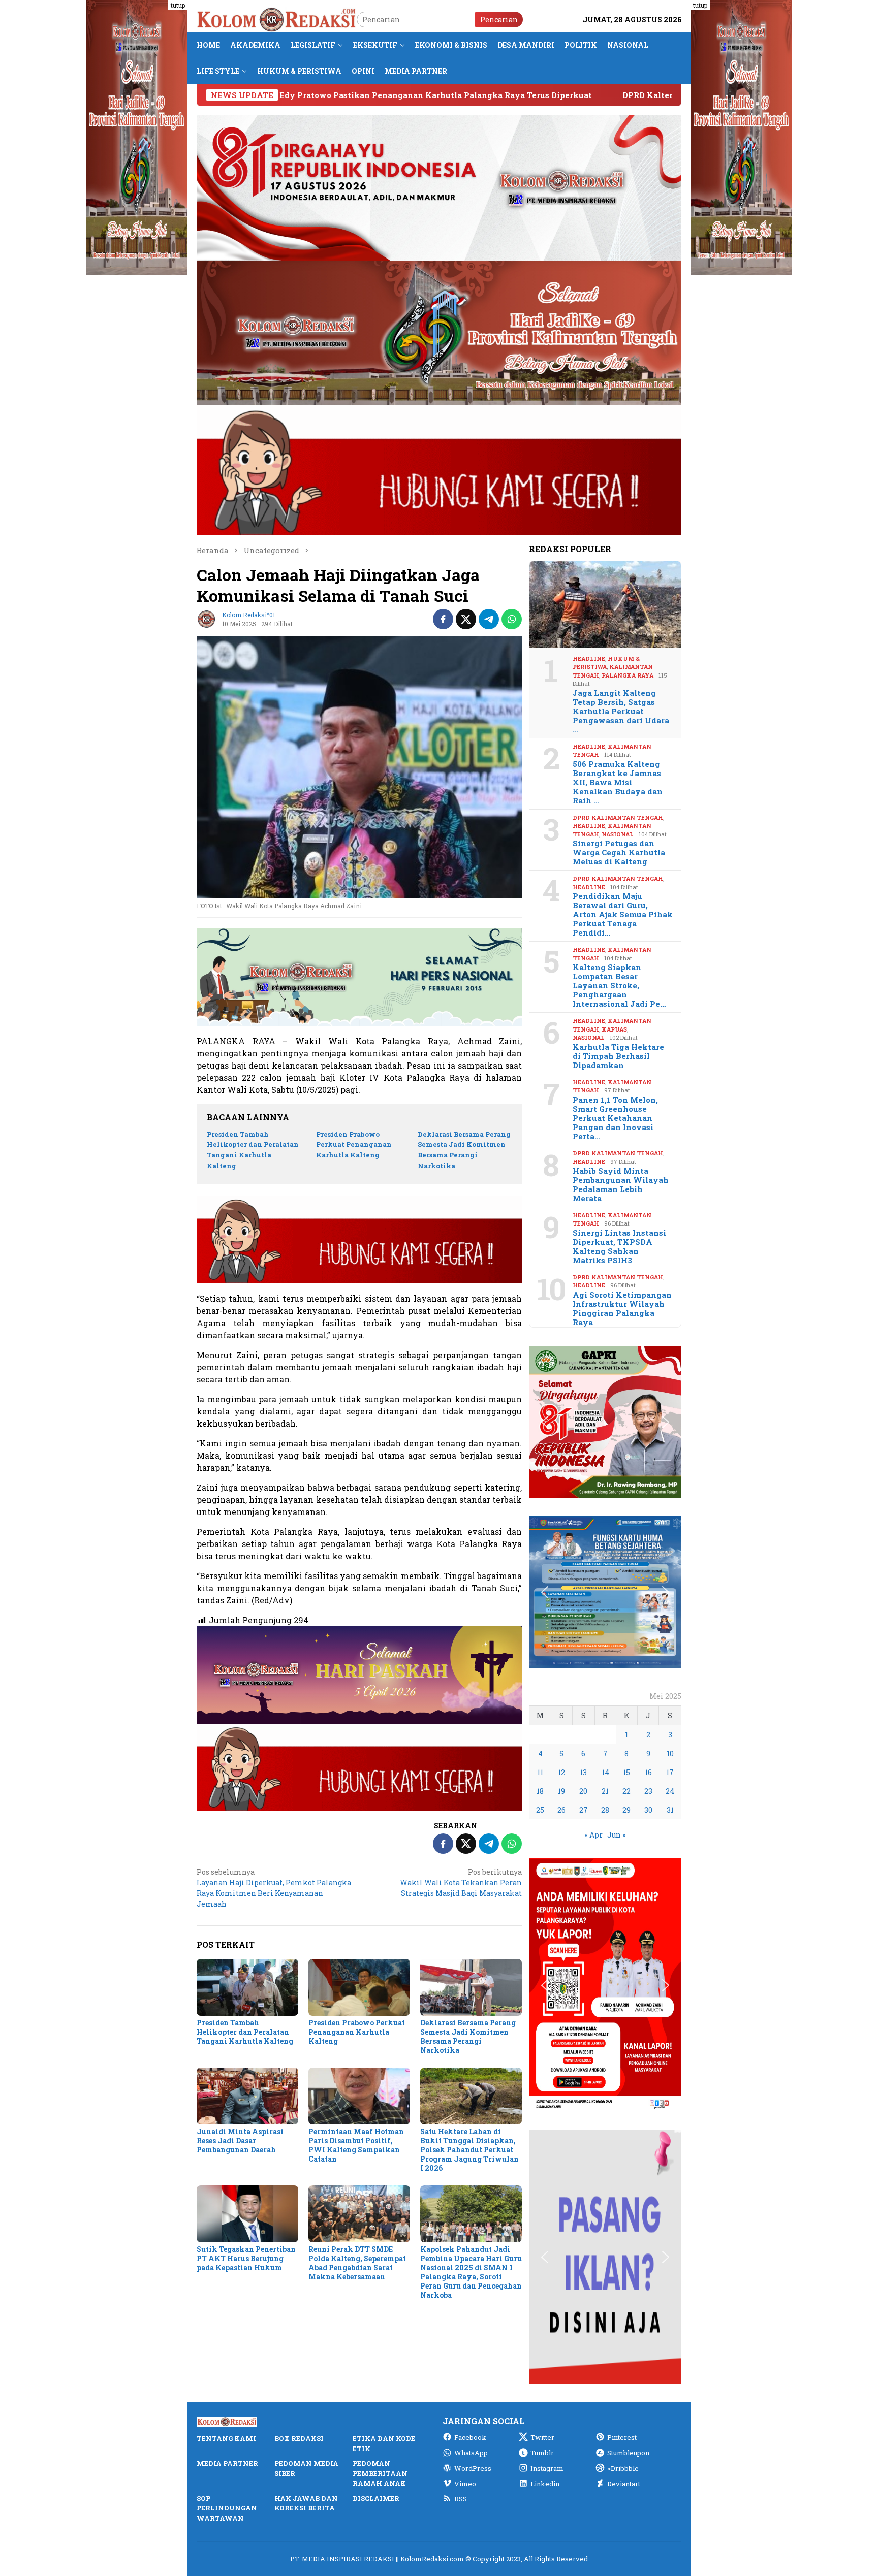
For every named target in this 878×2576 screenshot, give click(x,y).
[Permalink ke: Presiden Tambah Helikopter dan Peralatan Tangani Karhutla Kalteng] (247, 1987)
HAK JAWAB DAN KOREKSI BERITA (306, 2503)
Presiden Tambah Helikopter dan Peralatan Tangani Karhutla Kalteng (245, 2032)
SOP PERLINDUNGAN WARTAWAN (227, 2508)
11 (540, 1772)
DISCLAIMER (376, 2498)
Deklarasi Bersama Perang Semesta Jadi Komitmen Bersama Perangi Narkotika (468, 2036)
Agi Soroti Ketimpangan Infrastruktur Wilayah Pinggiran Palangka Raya (622, 1308)
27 (584, 1810)
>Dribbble (623, 2468)
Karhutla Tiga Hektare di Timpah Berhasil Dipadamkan (618, 1056)
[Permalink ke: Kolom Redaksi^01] (207, 618)
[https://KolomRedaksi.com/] (277, 19)
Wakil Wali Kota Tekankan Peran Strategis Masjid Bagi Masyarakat (461, 1882)
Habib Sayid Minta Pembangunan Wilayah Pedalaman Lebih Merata (621, 1184)
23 (648, 1791)
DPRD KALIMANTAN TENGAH (618, 817)
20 (583, 1791)
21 (605, 1791)
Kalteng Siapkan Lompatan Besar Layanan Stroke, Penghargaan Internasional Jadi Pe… (619, 985)
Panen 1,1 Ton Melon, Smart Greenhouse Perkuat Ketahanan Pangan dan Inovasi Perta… (615, 1118)
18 (540, 1791)
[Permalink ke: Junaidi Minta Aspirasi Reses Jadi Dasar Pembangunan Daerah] (247, 2096)
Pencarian (499, 20)
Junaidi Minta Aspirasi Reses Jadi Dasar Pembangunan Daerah (240, 2140)
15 (626, 1772)
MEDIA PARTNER (227, 2463)
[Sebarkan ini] (443, 619)
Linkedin (545, 2484)
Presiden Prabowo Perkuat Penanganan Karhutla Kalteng (354, 1145)
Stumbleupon (628, 2453)
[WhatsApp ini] (512, 619)
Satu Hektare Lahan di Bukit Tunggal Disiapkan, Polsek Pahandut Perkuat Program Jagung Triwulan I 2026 (469, 2150)
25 (540, 1810)
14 (605, 1772)
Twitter (542, 2437)
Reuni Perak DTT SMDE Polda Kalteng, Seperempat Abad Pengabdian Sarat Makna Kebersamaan (357, 2263)
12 (561, 1772)
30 (648, 1810)
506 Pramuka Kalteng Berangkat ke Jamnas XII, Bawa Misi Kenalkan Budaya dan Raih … (618, 782)
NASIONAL (618, 834)
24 (670, 1791)
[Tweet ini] (466, 619)
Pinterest (622, 2437)
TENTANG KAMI (226, 2438)
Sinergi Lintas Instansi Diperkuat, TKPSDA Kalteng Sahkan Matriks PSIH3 (619, 1246)
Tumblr (542, 2453)
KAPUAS (614, 1029)
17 (670, 1772)
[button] (545, 1422)
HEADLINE (589, 658)
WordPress (473, 2468)
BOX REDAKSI (299, 2438)
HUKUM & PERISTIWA (606, 663)
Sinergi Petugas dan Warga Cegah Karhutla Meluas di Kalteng (619, 852)
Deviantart (624, 2484)
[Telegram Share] (489, 619)
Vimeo (465, 2484)
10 (670, 1753)
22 (626, 1791)
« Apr (594, 1835)
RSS (461, 2499)
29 (626, 1810)
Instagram (547, 2468)
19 (561, 1791)
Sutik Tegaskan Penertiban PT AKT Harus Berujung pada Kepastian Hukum (246, 2258)
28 (605, 1810)
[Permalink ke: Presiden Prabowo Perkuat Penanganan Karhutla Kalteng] (359, 1987)
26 (561, 1810)
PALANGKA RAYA (628, 675)
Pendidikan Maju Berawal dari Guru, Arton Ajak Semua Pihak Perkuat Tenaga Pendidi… (623, 914)
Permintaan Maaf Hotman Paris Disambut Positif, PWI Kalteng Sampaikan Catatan (356, 2145)
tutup (178, 5)
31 (670, 1810)
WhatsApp (471, 2453)
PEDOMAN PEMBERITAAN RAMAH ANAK (380, 2473)
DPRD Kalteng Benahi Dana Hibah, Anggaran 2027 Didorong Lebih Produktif (567, 95)
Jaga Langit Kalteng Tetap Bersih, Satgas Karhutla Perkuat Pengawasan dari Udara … (621, 711)
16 (648, 1772)
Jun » (616, 1835)
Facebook (470, 2437)
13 (583, 1772)
